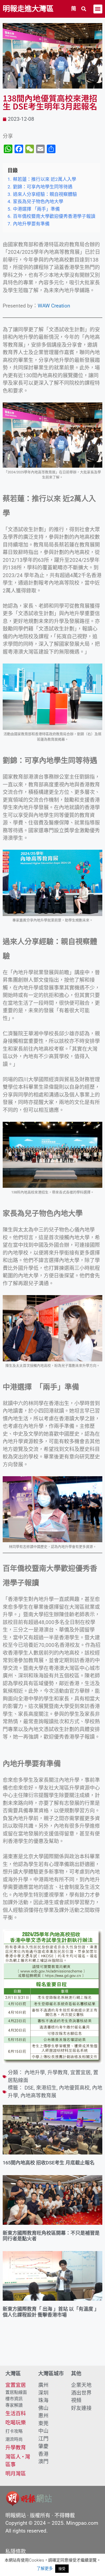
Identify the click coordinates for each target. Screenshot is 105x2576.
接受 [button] (62, 2568)
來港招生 (46, 2088)
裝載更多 (52, 2350)
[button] (84, 9)
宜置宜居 (80, 2073)
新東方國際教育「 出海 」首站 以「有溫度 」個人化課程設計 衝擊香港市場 (51, 2312)
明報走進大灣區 (28, 9)
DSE (29, 2088)
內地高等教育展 (38, 2096)
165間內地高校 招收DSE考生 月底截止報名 (49, 2163)
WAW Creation (54, 306)
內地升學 (35, 2073)
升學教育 (58, 2073)
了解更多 (45, 2568)
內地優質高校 (74, 2088)
